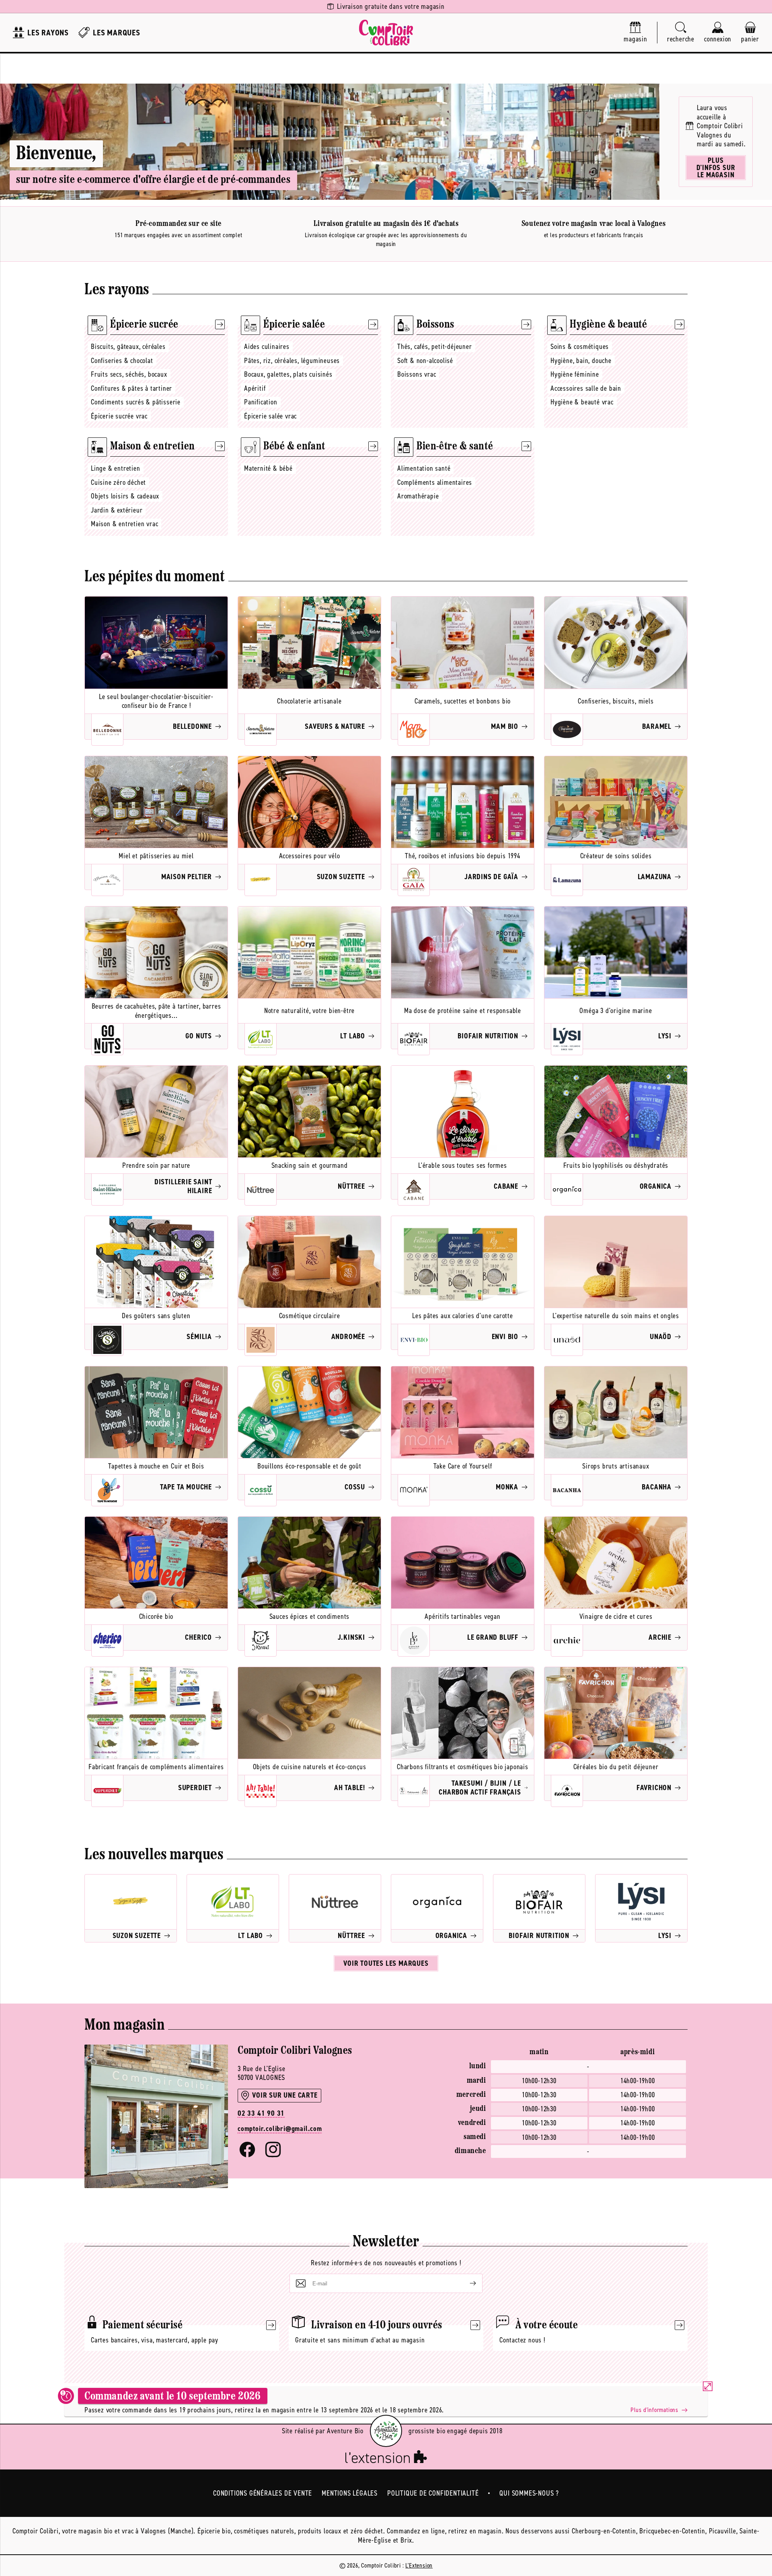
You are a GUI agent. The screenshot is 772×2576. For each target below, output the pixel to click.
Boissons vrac (417, 374)
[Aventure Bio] (386, 2431)
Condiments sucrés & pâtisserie (136, 402)
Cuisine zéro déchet (118, 482)
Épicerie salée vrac (270, 416)
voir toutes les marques (386, 1963)
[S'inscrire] (466, 2283)
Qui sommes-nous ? (529, 2493)
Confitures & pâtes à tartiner (131, 388)
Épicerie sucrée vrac (119, 416)
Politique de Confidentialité (433, 2493)
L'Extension (419, 2565)
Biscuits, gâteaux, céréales (128, 347)
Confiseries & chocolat (122, 361)
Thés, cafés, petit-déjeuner (435, 347)
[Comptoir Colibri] (386, 33)
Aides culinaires (267, 347)
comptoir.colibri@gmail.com (280, 2129)
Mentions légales (350, 2493)
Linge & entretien (116, 468)
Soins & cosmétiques (580, 347)
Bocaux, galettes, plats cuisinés (288, 374)
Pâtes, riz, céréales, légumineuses (292, 361)
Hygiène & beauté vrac (582, 402)
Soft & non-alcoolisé (425, 361)
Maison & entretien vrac (124, 524)
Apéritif (255, 388)
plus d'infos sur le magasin (716, 168)
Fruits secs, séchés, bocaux (129, 374)
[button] (681, 33)
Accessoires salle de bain (586, 388)
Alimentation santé (424, 468)
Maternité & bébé (268, 468)
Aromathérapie (418, 496)
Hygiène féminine (575, 374)
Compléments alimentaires (435, 482)
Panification (261, 402)
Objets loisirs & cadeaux (125, 496)
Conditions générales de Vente (263, 2493)
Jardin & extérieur (117, 510)
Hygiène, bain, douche (581, 361)
